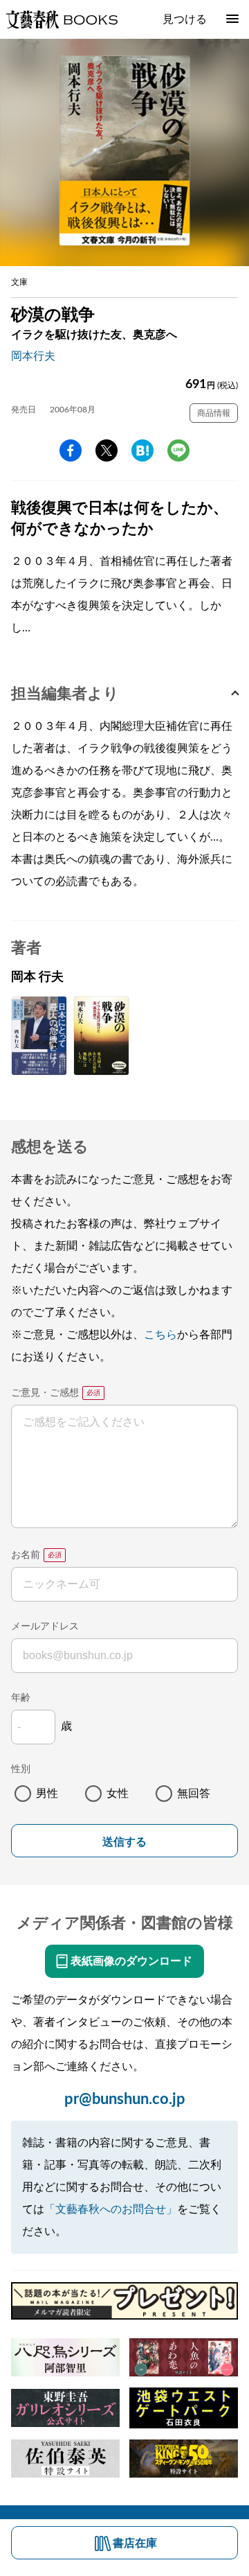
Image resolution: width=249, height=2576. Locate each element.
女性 (118, 1794)
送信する (124, 1842)
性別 (21, 1769)
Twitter (107, 450)
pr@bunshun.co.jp (125, 2099)
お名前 (26, 1555)
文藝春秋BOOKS (62, 19)
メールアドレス (45, 1627)
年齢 (21, 1698)
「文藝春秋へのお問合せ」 (111, 2209)
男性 (47, 1794)
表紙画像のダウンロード (131, 1961)
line (178, 450)
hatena (142, 450)
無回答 (194, 1794)
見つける (185, 19)
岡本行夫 (33, 356)
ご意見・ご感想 (45, 1393)
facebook (71, 450)
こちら (160, 1335)
